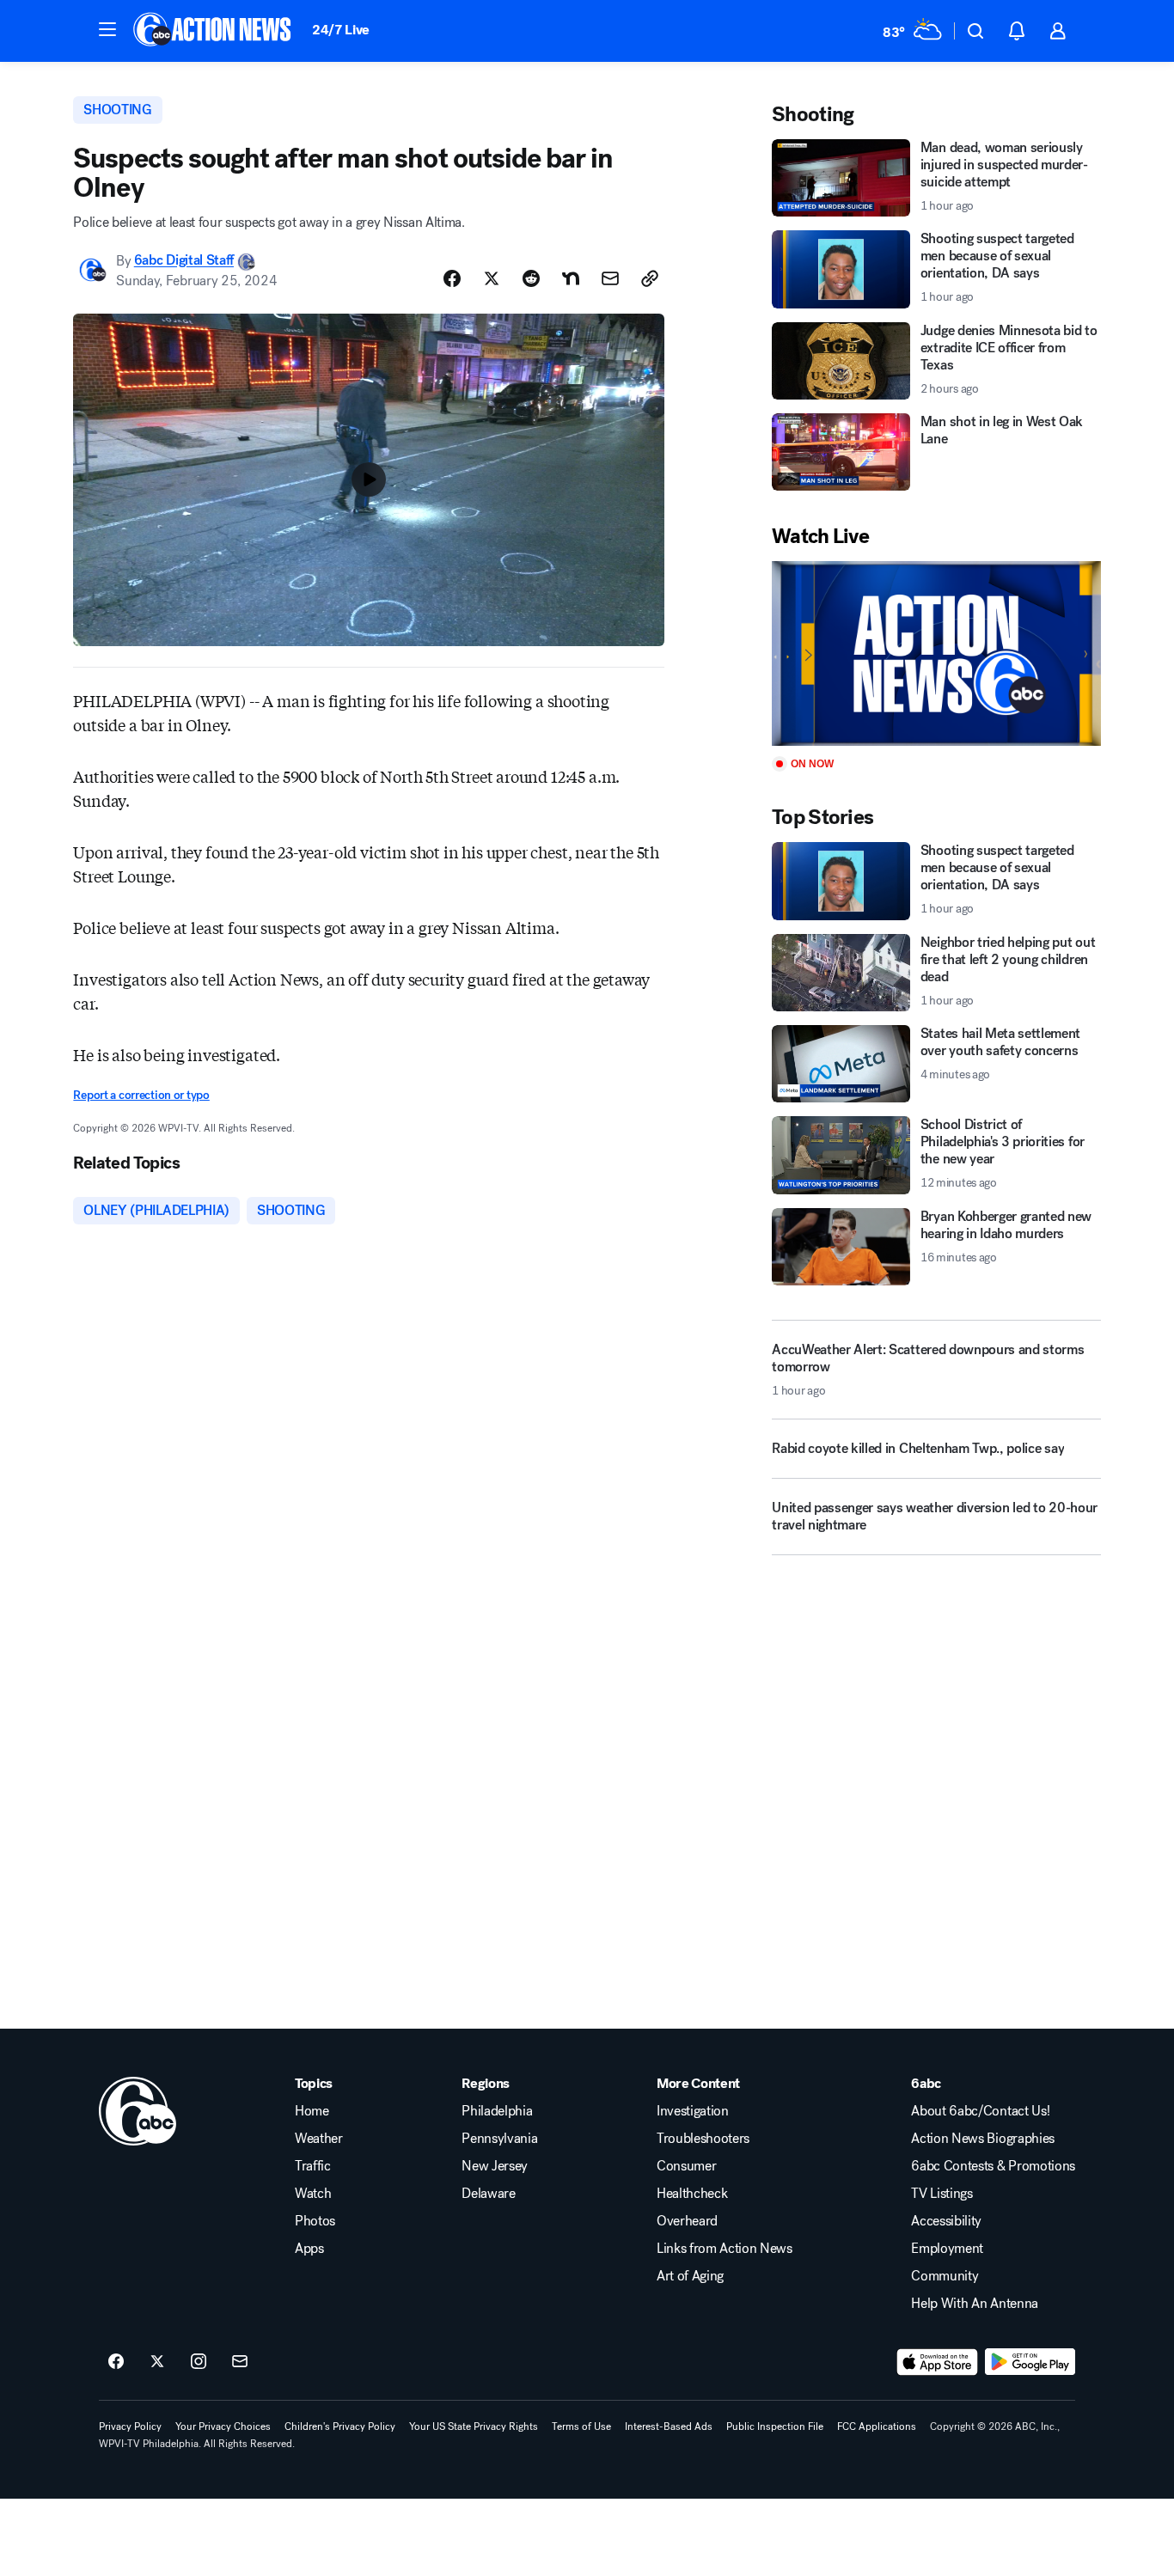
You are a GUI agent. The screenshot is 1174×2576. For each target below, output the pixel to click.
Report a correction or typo (141, 1095)
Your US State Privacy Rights (474, 2426)
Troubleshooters (703, 2139)
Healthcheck (692, 2194)
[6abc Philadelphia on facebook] (116, 2362)
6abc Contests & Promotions (993, 2166)
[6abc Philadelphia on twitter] (157, 2362)
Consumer (686, 2166)
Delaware (488, 2194)
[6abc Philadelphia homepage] (214, 31)
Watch (313, 2194)
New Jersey (495, 2166)
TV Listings (942, 2194)
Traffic (313, 2166)
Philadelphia (497, 2111)
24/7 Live (341, 30)
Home (312, 2111)
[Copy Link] (650, 278)
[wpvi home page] (138, 2111)
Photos (315, 2221)
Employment (947, 2249)
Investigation (693, 2111)
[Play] (936, 653)
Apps (309, 2249)
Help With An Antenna (975, 2304)
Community (945, 2276)
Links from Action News (725, 2249)
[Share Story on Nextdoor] (571, 278)
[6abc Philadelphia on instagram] (199, 2362)
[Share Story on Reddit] (531, 278)
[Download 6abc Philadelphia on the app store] (938, 2362)
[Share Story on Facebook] (452, 278)
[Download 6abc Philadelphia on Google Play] (1030, 2362)
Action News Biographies (983, 2139)
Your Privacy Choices (223, 2426)
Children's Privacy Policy (340, 2426)
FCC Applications (877, 2426)
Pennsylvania (499, 2139)
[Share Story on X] (492, 278)
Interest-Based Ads (669, 2426)
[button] (107, 29)
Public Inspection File (775, 2426)
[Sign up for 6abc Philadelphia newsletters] (240, 2362)
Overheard (687, 2221)
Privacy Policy (130, 2426)
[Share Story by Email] (610, 278)
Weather (319, 2139)
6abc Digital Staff (184, 261)
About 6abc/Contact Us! (980, 2111)
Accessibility (946, 2221)
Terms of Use (581, 2426)
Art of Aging (690, 2276)
